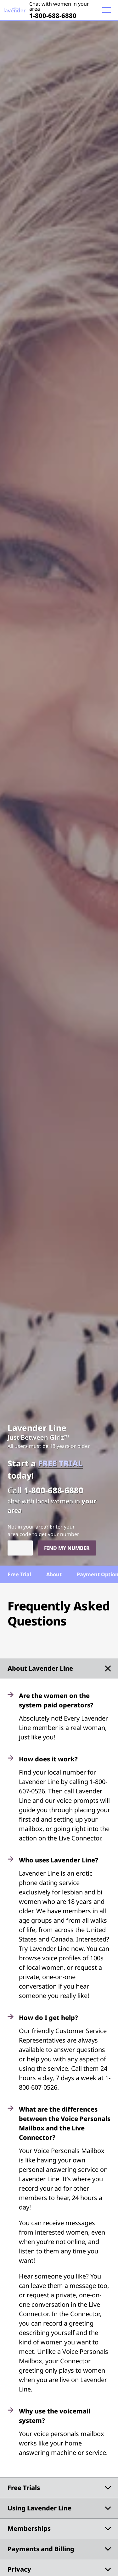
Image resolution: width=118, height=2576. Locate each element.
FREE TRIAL (60, 1463)
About (54, 1574)
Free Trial (19, 1574)
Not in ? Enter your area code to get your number (43, 1530)
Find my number (67, 1548)
